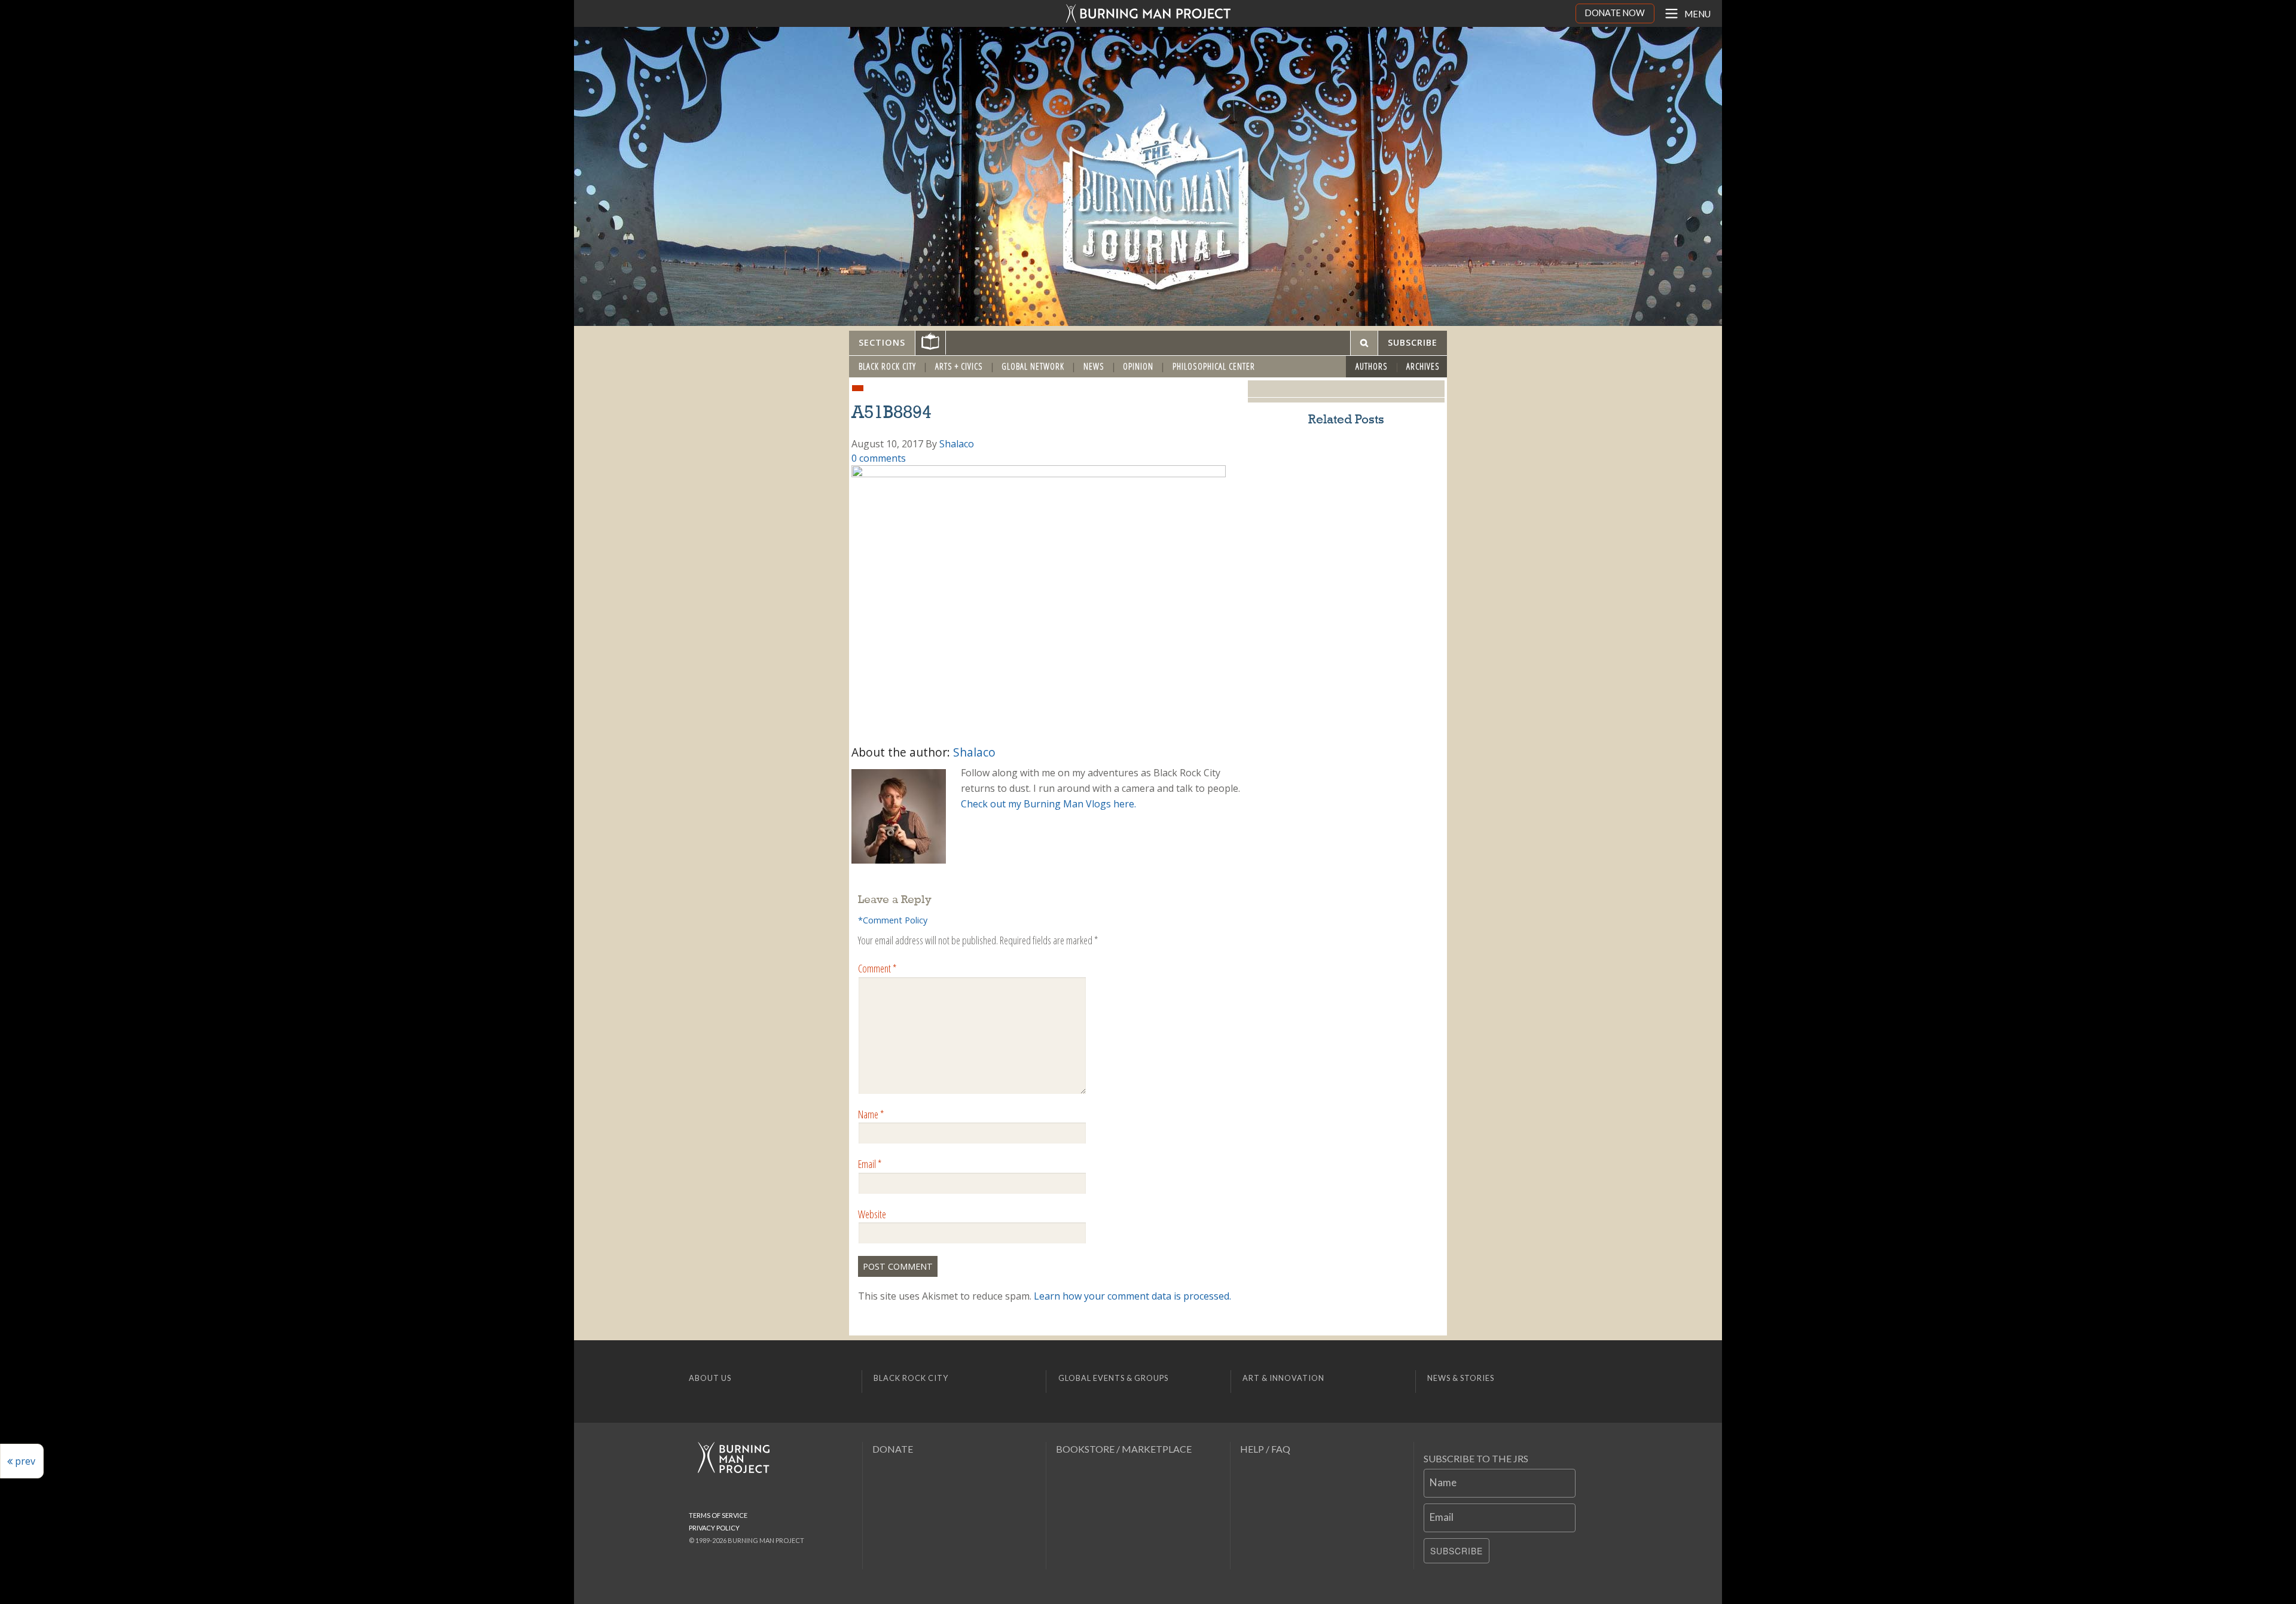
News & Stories (1461, 1378)
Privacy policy (714, 1528)
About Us (710, 1378)
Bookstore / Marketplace (1124, 1449)
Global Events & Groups (1113, 1378)
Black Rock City (887, 366)
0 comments (879, 458)
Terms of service (718, 1515)
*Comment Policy (893, 920)
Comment (877, 968)
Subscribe (1457, 1551)
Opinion (1138, 366)
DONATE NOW (1615, 13)
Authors (1372, 366)
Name (871, 1114)
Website (872, 1214)
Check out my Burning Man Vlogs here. (1048, 804)
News (1094, 366)
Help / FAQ (1265, 1449)
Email (870, 1164)
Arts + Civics (959, 366)
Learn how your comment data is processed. (1132, 1296)
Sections (882, 342)
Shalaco (957, 444)
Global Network (1033, 366)
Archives (1423, 366)
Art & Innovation (1283, 1378)
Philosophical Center (1214, 366)
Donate (893, 1449)
